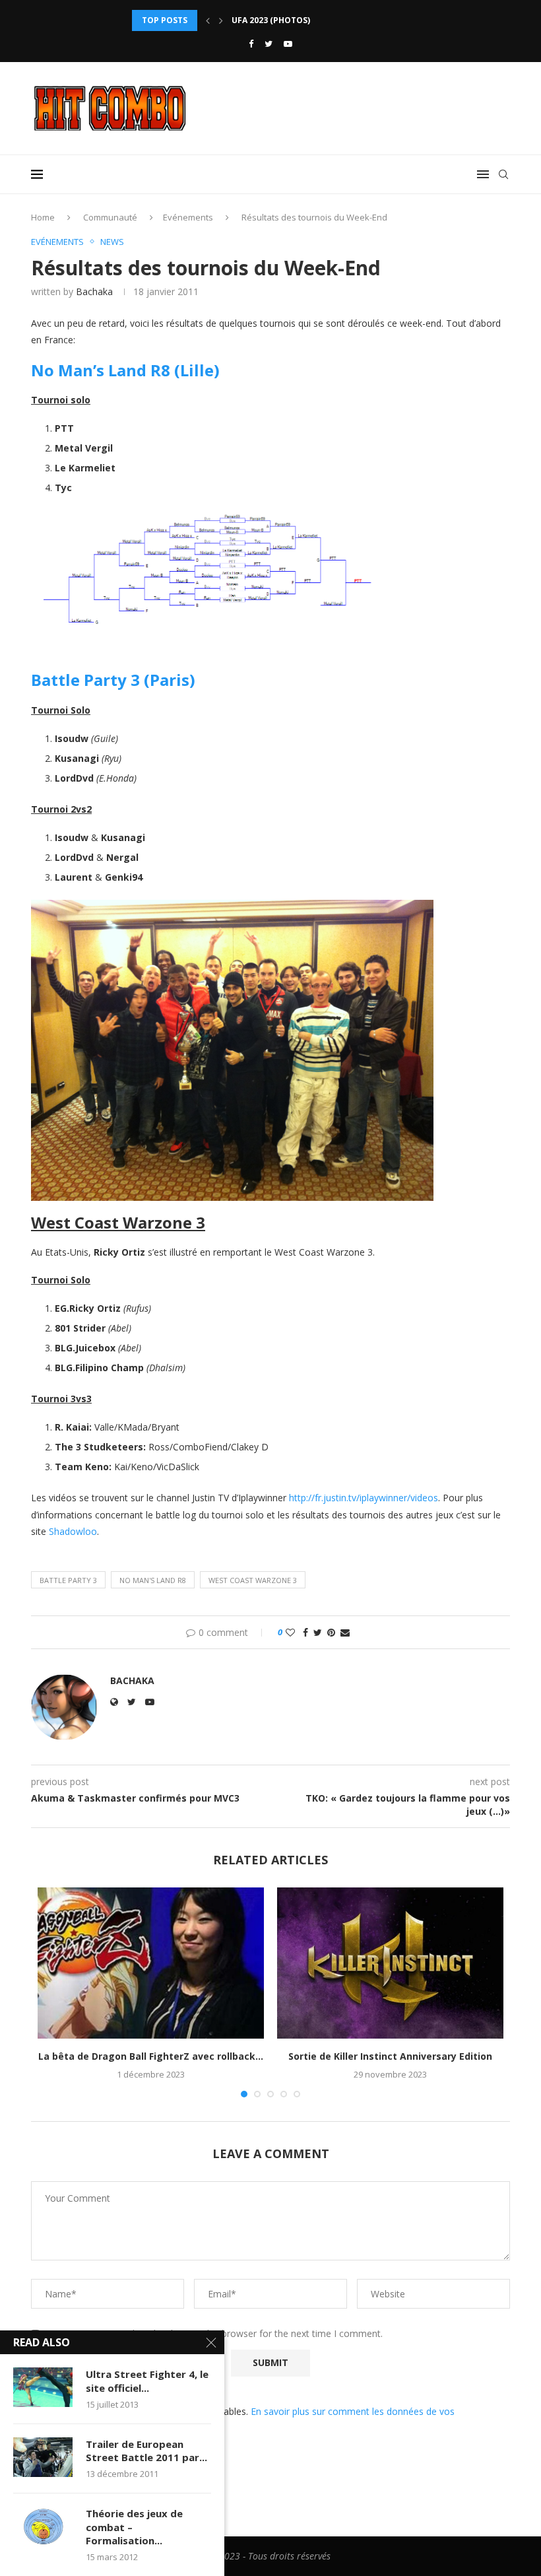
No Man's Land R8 (153, 1580)
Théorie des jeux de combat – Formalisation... (134, 2527)
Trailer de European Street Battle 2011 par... (146, 2451)
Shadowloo (73, 1531)
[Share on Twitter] (318, 1632)
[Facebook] (251, 44)
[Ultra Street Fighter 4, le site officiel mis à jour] (43, 2387)
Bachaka (94, 291)
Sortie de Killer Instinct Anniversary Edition (390, 2056)
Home (43, 217)
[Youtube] (288, 44)
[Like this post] (290, 1632)
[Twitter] (269, 44)
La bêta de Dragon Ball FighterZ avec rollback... (151, 2056)
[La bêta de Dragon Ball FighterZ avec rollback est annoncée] (151, 1963)
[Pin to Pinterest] (331, 1632)
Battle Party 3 (68, 1580)
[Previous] (208, 20)
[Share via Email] (345, 1632)
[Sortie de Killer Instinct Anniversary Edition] (390, 1963)
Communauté (110, 217)
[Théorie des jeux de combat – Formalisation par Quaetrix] (43, 2526)
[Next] (221, 20)
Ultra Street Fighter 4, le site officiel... (147, 2381)
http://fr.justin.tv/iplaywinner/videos (364, 1498)
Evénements (188, 217)
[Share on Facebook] (305, 1632)
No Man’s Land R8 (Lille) (125, 370)
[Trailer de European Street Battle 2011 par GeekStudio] (43, 2457)
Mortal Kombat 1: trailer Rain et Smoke (321, 20)
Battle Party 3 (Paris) (113, 680)
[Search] (503, 174)
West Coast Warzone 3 (253, 1580)
